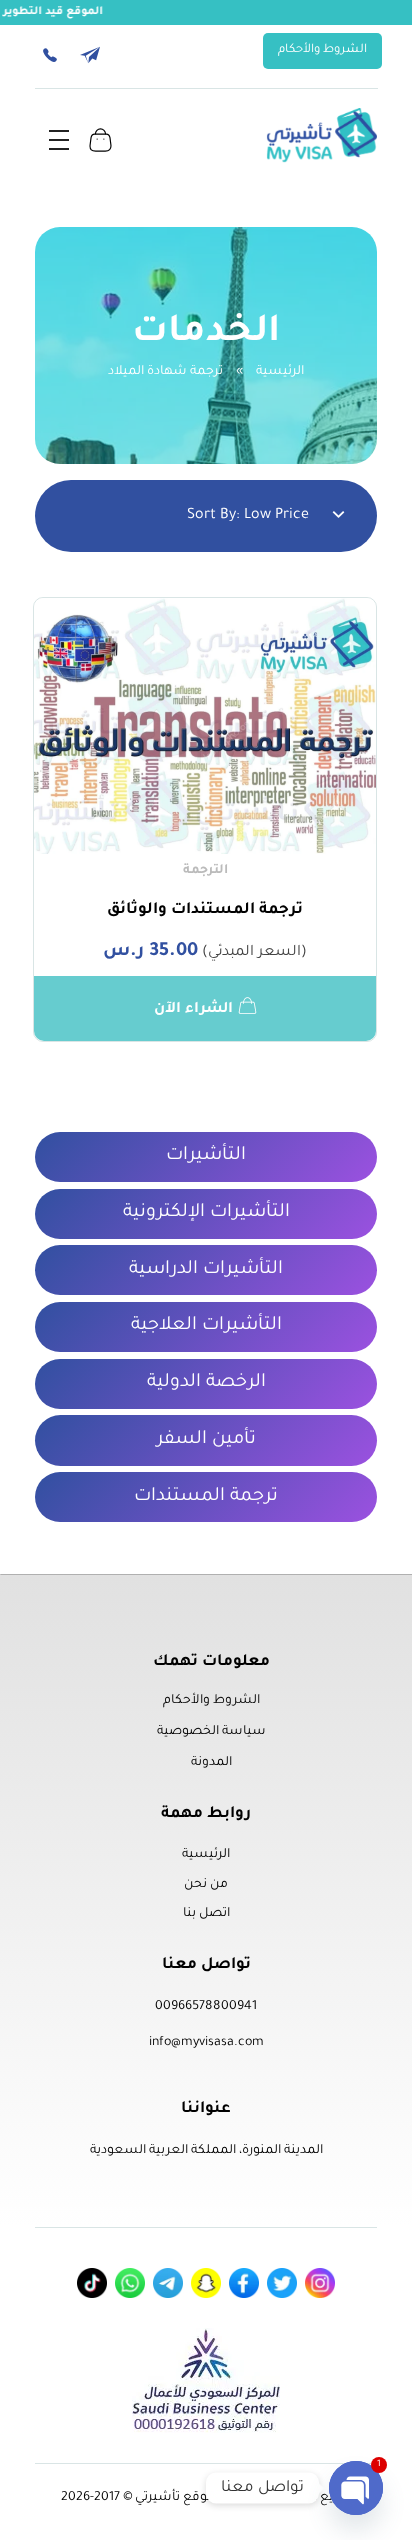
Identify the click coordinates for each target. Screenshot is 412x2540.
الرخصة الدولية (206, 1383)
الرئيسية (280, 372)
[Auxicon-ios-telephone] (50, 55)
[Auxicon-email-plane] (90, 55)
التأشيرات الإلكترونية (206, 1213)
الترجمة (205, 871)
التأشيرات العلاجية (206, 1326)
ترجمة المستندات (206, 1497)
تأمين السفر (206, 1440)
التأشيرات (206, 1156)
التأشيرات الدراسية (206, 1270)
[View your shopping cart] (100, 139)
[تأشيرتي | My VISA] (322, 135)
